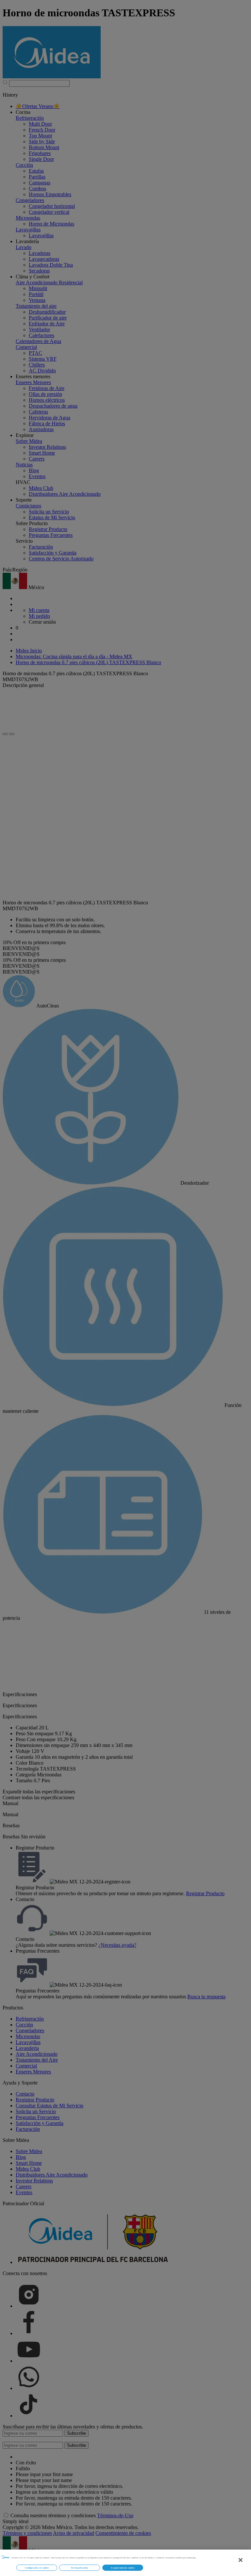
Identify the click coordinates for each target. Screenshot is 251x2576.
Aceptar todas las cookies (123, 2568)
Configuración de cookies (37, 2568)
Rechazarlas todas (80, 2568)
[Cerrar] (241, 2560)
